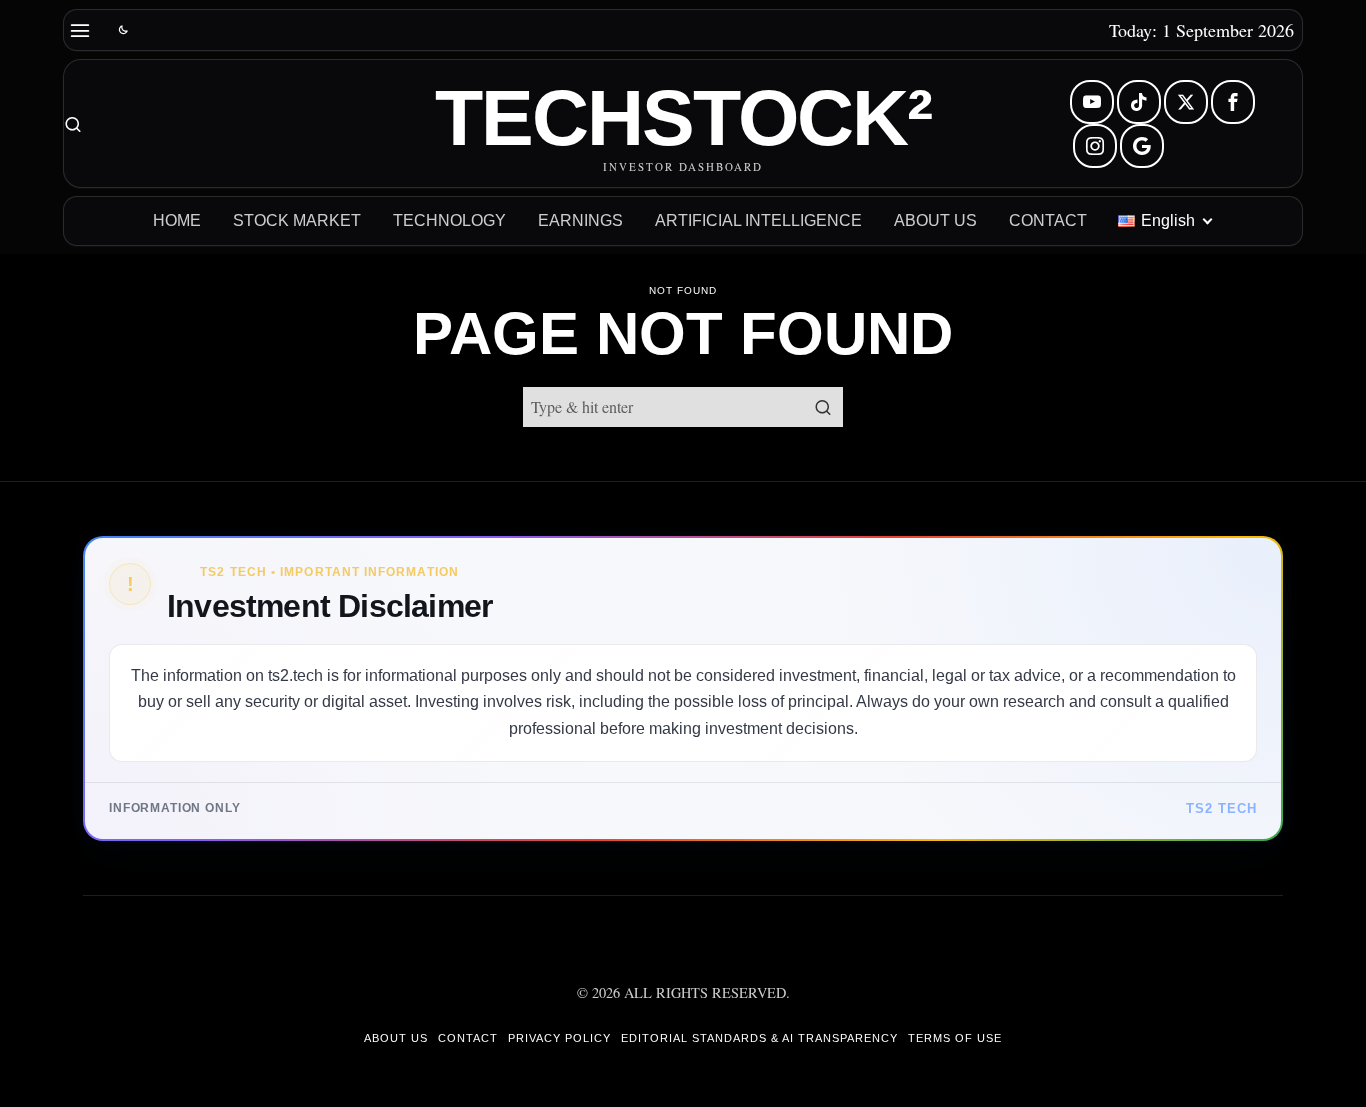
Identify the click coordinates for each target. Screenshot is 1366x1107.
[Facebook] (1233, 102)
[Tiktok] (1139, 102)
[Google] (1142, 146)
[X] (1186, 102)
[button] (823, 407)
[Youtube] (1092, 102)
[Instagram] (1095, 146)
